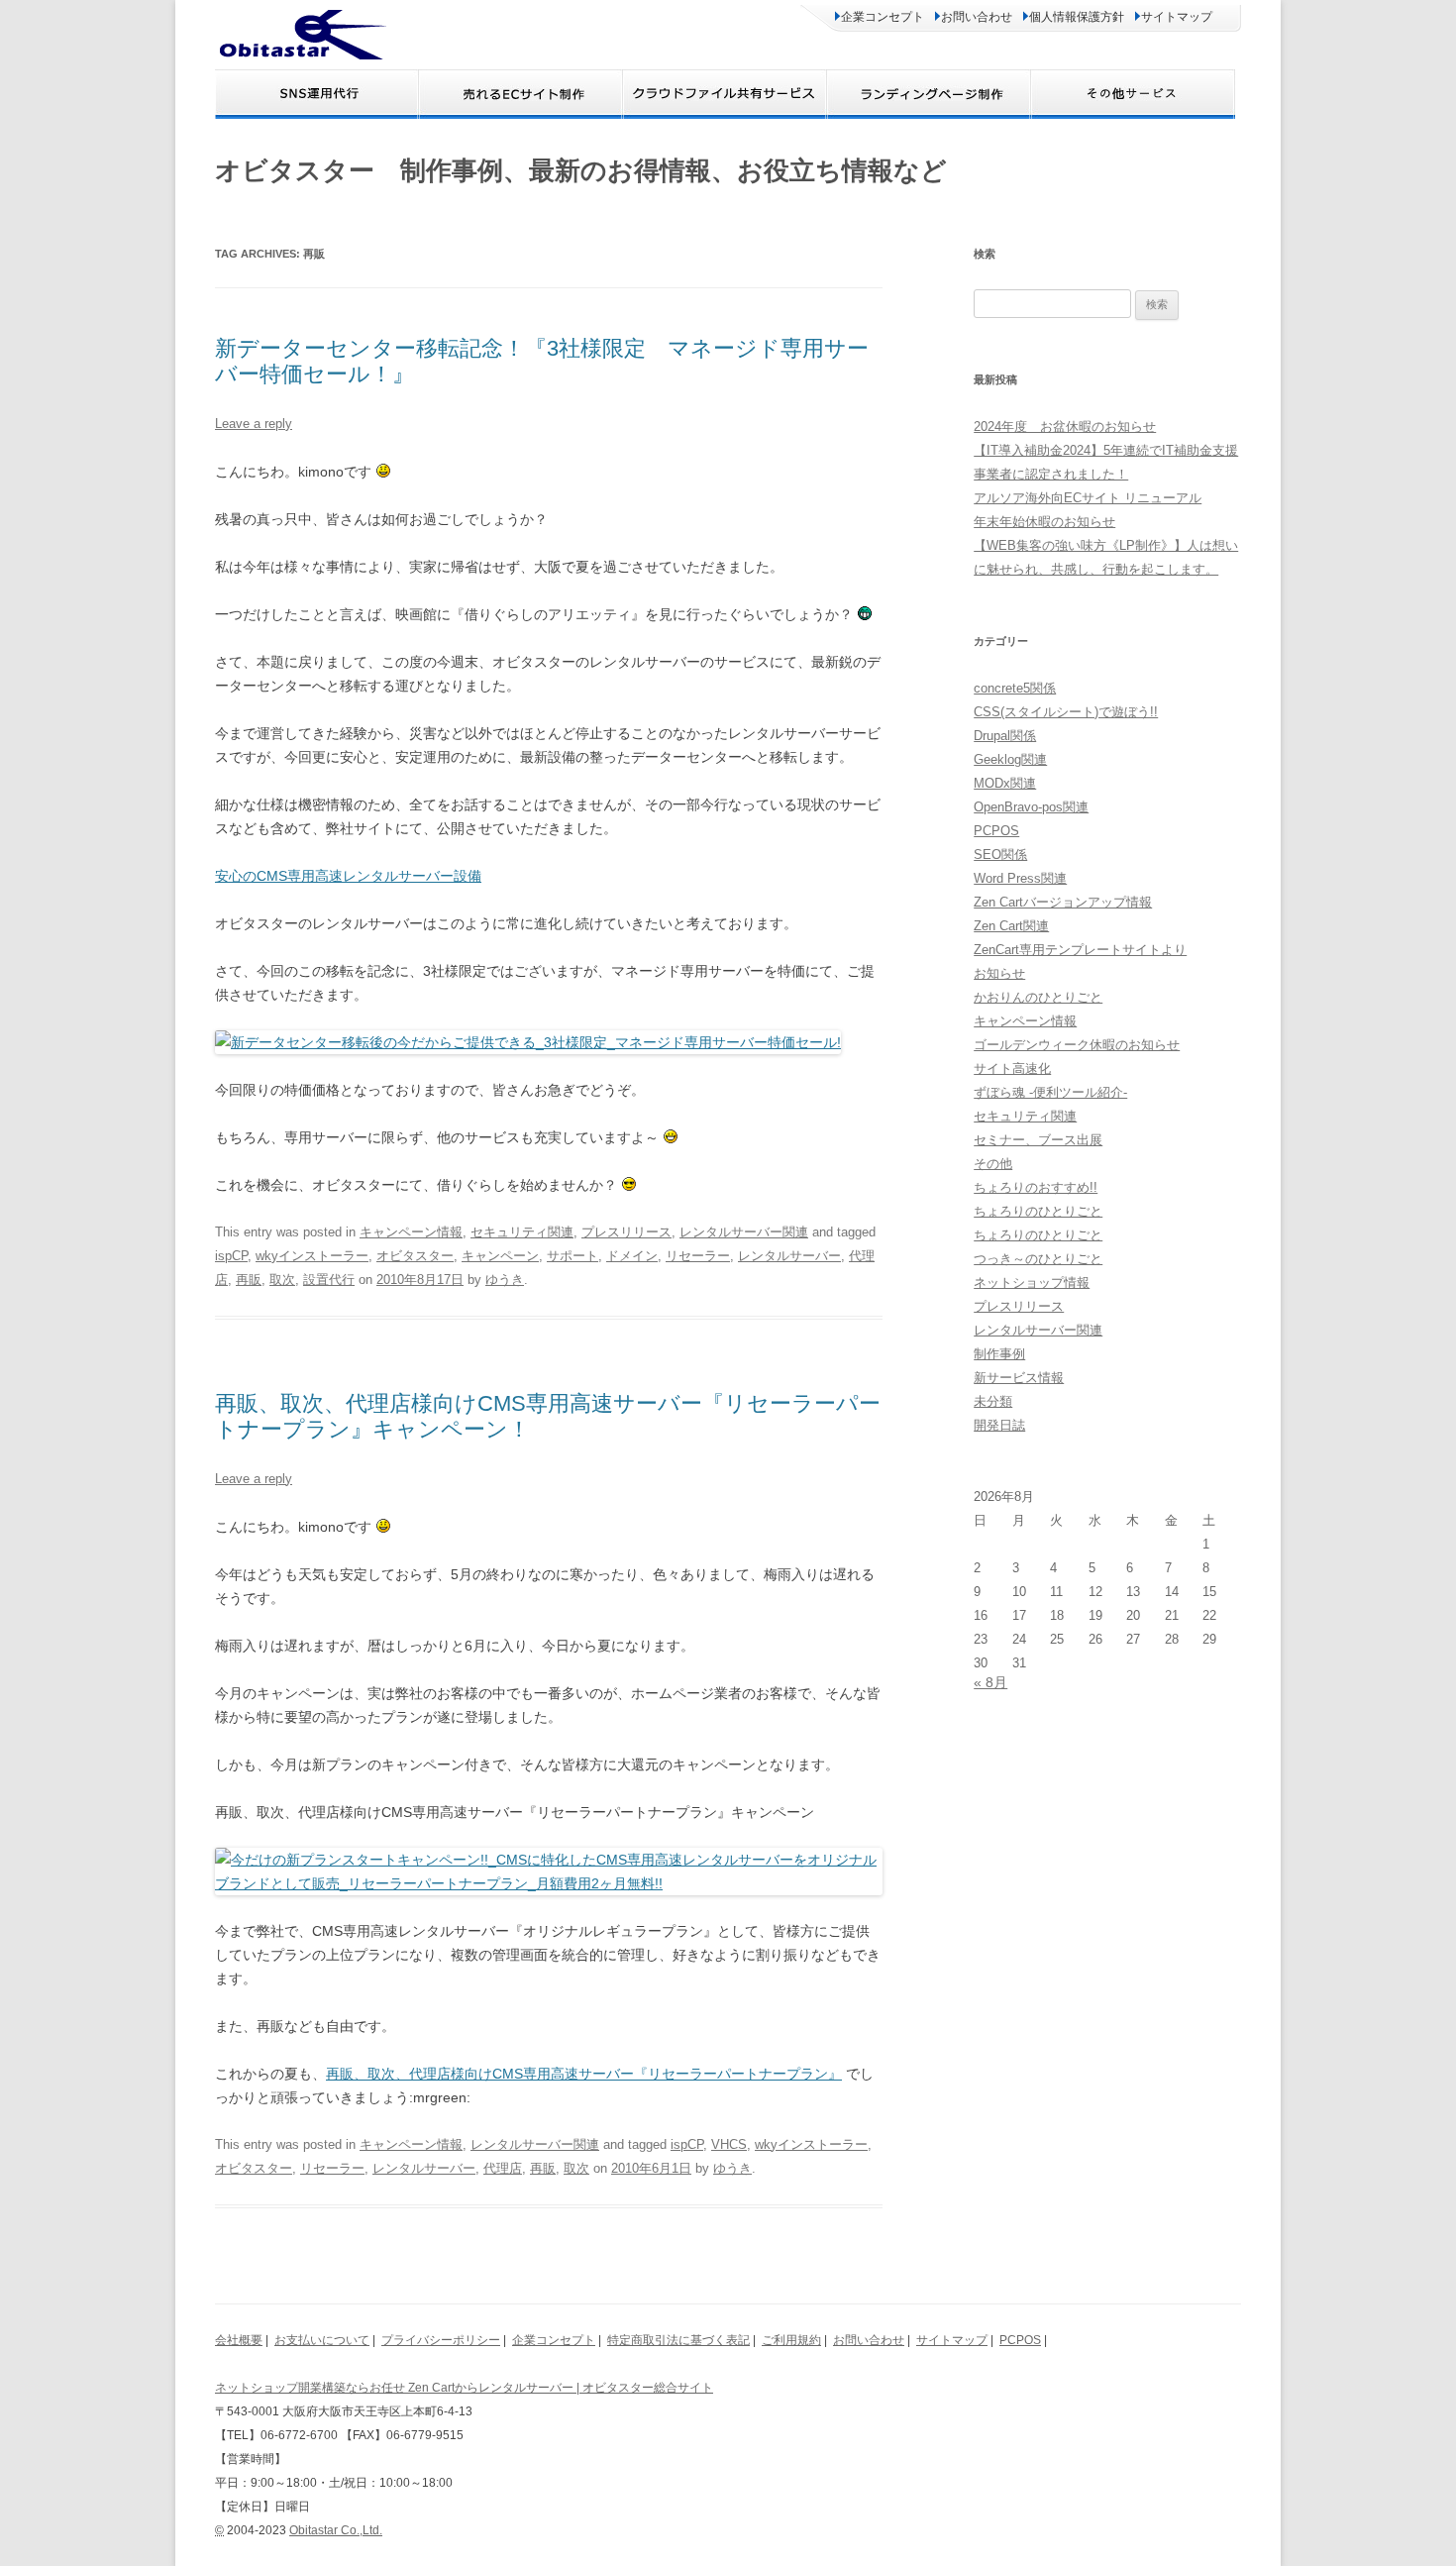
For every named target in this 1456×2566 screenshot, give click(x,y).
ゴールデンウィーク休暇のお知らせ (1077, 1045)
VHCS (729, 2144)
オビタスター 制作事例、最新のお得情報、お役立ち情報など (581, 170)
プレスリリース (626, 1232)
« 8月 (990, 1682)
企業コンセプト (883, 17)
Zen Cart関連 (1011, 926)
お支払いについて (322, 2340)
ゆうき (505, 1280)
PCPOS (996, 831)
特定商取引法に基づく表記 (678, 2340)
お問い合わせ (977, 17)
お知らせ (999, 973)
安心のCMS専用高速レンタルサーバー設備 (348, 876)
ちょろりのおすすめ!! (1036, 1187)
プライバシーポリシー (441, 2340)
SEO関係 (1000, 855)
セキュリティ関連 (522, 1232)
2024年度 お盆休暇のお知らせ (1065, 427)
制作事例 (999, 1354)
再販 (249, 1280)
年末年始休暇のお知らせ (1044, 522)
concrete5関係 (1015, 688)
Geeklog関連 (1010, 759)
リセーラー (698, 1256)
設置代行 (329, 1280)
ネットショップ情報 (1032, 1283)
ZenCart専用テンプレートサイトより (1080, 950)
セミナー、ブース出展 (1038, 1140)
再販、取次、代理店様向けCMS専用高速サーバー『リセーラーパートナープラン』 (584, 2074)
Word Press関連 (1020, 878)
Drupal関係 (1005, 736)
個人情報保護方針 (1077, 17)
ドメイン (632, 1256)
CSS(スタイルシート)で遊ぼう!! (1066, 712)
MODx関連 (1005, 783)
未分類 (993, 1401)
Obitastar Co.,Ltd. (336, 2530)
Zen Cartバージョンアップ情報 (1063, 902)
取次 (282, 1280)
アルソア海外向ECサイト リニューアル (1088, 498)
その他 (993, 1164)
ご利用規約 (791, 2340)
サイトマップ (1177, 17)
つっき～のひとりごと (1038, 1259)
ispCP (231, 1256)
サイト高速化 (1012, 1069)
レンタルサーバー (789, 1256)
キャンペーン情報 (411, 1232)
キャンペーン (500, 1256)
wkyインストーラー (312, 1256)
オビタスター (415, 1256)
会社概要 (239, 2340)
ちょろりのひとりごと (1038, 1211)
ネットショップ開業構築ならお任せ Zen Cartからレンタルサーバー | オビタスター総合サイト (464, 2388)
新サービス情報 (1019, 1378)
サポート (572, 1256)
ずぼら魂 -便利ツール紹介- (1050, 1092)
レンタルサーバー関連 (744, 1232)
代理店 (503, 2168)
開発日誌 (999, 1425)
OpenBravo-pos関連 (1031, 807)
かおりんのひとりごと (1038, 997)
